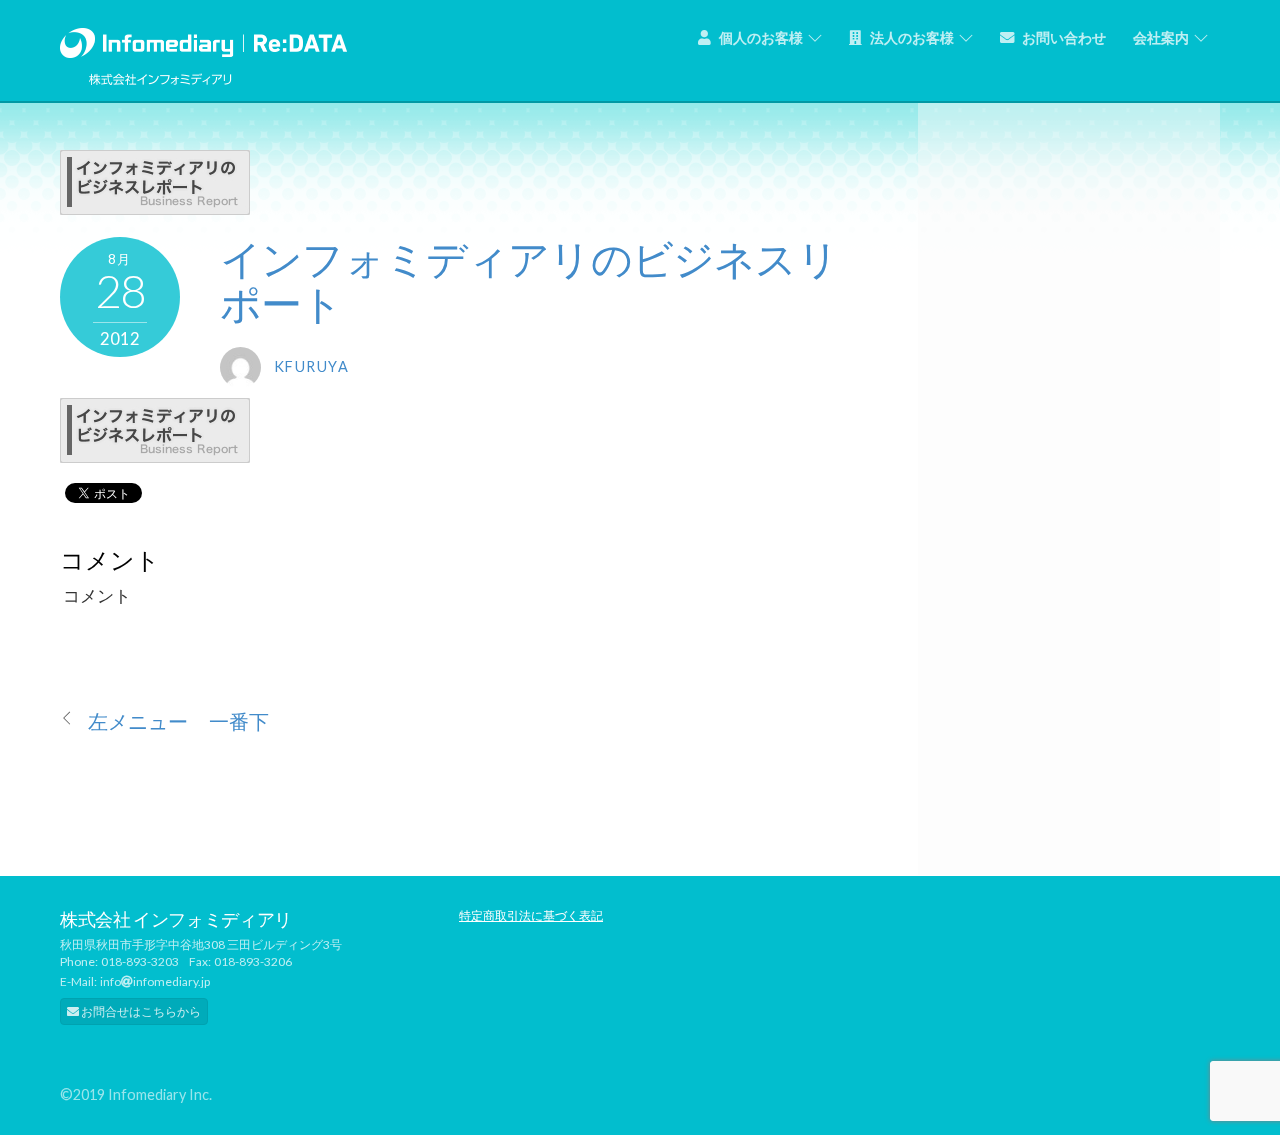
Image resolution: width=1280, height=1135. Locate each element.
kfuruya (311, 366)
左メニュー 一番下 (178, 721)
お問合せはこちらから (140, 1011)
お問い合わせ (1062, 37)
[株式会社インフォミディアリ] (203, 38)
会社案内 (1161, 37)
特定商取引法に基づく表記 (531, 915)
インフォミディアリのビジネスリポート (529, 281)
